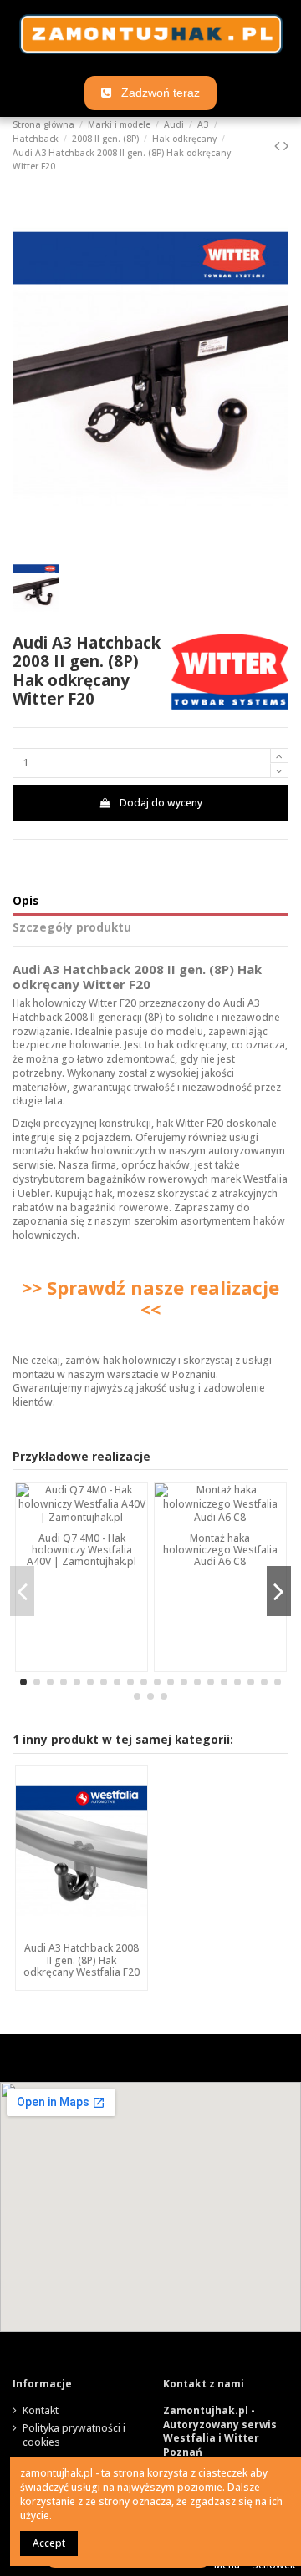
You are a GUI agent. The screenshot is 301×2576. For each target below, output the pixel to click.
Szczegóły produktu (72, 928)
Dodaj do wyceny (161, 803)
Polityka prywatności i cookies (74, 2435)
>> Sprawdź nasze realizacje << (150, 1298)
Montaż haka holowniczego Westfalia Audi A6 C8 (220, 1550)
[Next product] (286, 145)
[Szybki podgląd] (82, 1931)
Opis (26, 901)
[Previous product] (279, 145)
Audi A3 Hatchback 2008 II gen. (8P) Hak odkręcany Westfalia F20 (82, 1960)
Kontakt (41, 2411)
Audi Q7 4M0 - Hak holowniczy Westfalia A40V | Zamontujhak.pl (82, 1550)
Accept (49, 2543)
